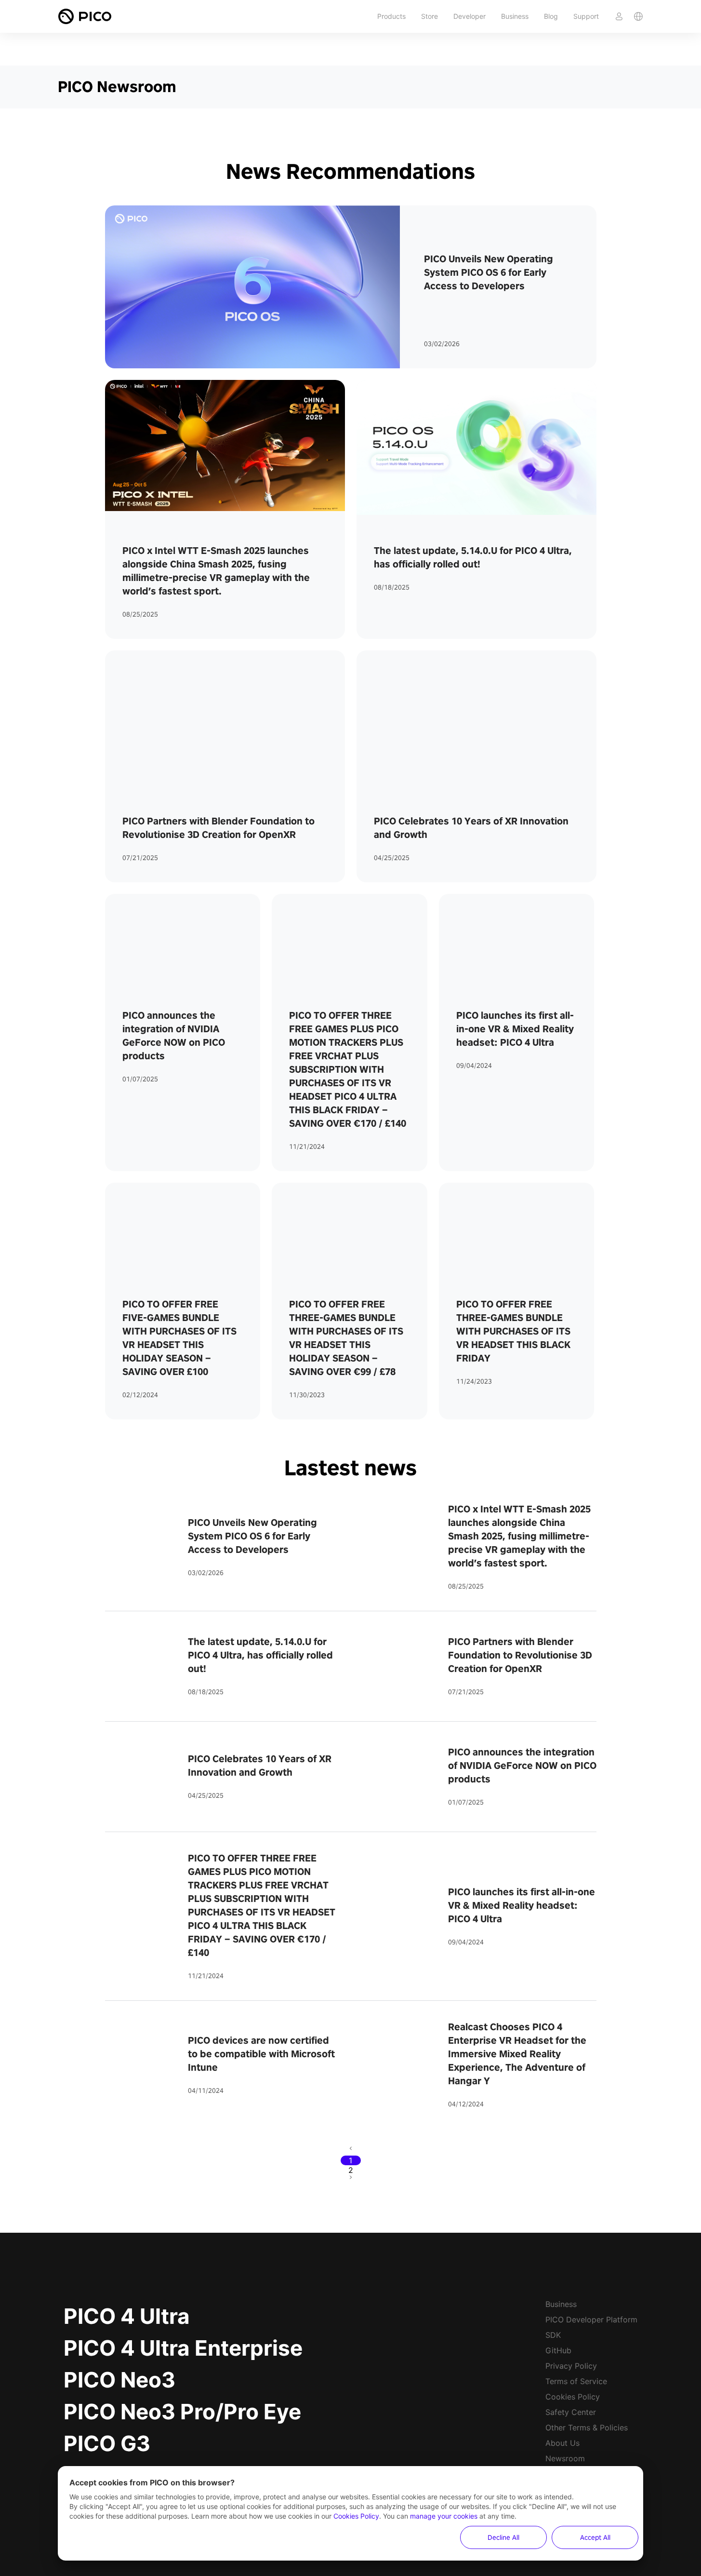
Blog (551, 16)
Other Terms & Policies (587, 2428)
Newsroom (565, 2458)
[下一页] (351, 2180)
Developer (470, 16)
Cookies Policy (573, 2397)
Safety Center (571, 2412)
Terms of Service (576, 2381)
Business (515, 16)
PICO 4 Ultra (127, 2316)
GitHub (558, 2350)
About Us (562, 2443)
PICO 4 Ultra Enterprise (183, 2348)
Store (430, 16)
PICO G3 (107, 2443)
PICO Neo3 (119, 2380)
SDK (553, 2335)
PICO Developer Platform (591, 2320)
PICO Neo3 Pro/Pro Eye (182, 2412)
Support (586, 16)
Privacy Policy (571, 2366)
